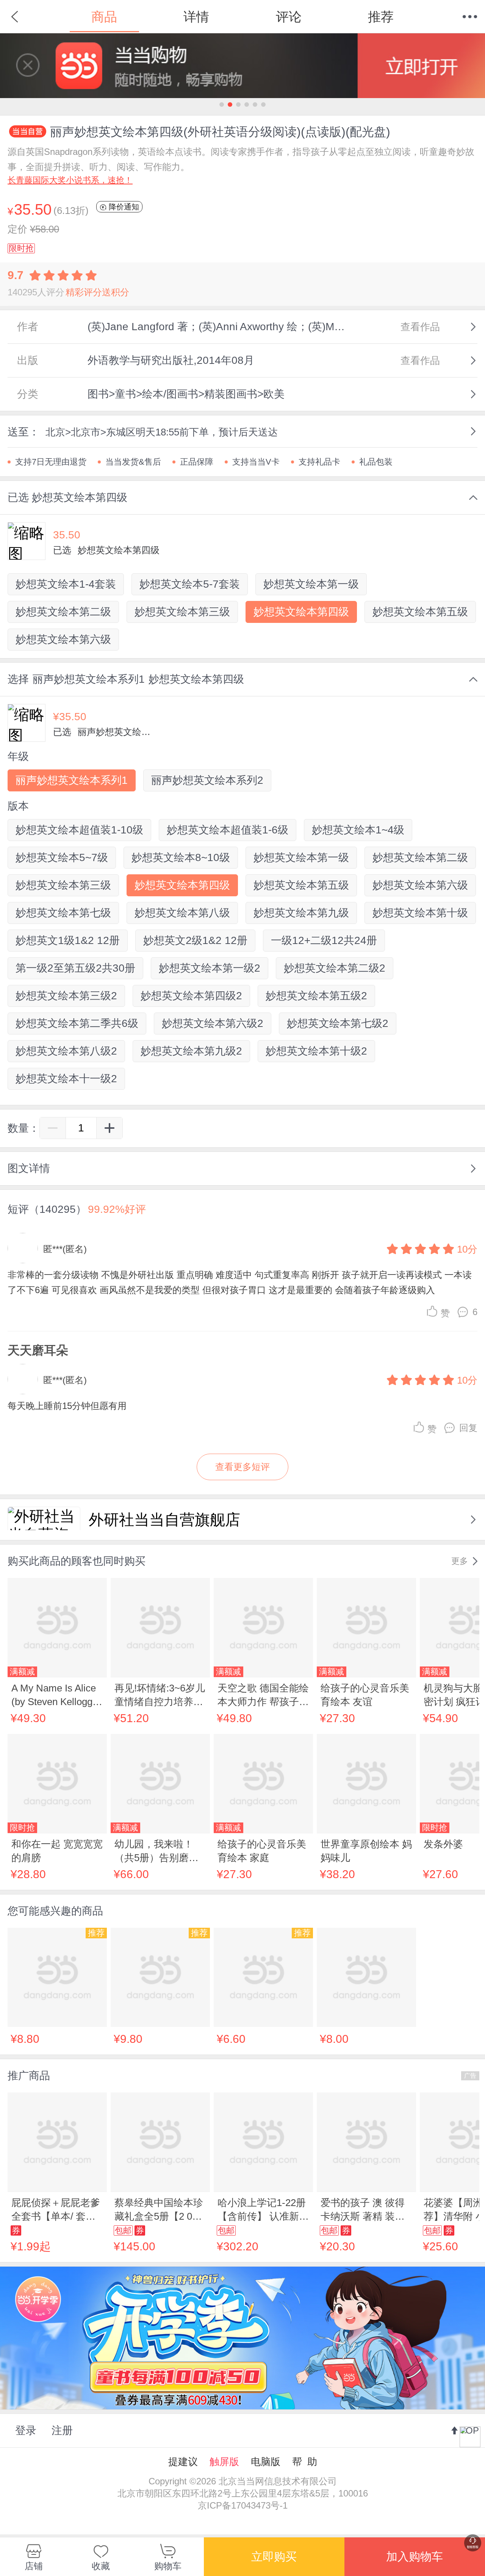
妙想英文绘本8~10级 (181, 857)
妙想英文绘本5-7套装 (190, 584)
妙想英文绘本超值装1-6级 (228, 830)
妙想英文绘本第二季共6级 (77, 1023)
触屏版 (224, 2462)
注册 (62, 2430)
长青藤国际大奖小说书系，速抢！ (70, 180)
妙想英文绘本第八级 (182, 913)
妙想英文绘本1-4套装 (66, 584)
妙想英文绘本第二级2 (335, 968)
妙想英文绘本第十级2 (316, 1051)
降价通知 (123, 207)
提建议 (183, 2462)
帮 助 (305, 2462)
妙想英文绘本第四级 (301, 612)
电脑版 (266, 2462)
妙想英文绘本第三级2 (66, 996)
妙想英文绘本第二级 (63, 612)
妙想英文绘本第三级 (182, 612)
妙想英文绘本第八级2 (66, 1051)
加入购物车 (415, 2556)
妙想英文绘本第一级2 (210, 968)
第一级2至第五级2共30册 (75, 968)
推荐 (381, 17)
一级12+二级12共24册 (324, 940)
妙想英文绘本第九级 (301, 913)
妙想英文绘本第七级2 (338, 1023)
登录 (26, 2430)
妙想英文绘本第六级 (63, 639)
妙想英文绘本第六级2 (213, 1023)
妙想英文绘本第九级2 (191, 1051)
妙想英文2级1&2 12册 (195, 940)
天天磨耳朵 (38, 1350)
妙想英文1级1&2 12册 (68, 940)
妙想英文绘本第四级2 (191, 996)
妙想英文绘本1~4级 (358, 830)
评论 (289, 17)
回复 (468, 1428)
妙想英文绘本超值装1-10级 (79, 830)
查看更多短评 (242, 1467)
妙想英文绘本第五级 (420, 612)
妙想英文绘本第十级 (420, 913)
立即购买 (274, 2556)
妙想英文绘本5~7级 (62, 857)
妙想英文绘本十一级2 (66, 1079)
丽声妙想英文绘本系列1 (72, 780)
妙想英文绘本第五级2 (316, 996)
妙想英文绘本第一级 (311, 584)
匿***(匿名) (65, 1249)
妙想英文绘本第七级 (63, 913)
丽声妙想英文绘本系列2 (207, 780)
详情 (196, 17)
